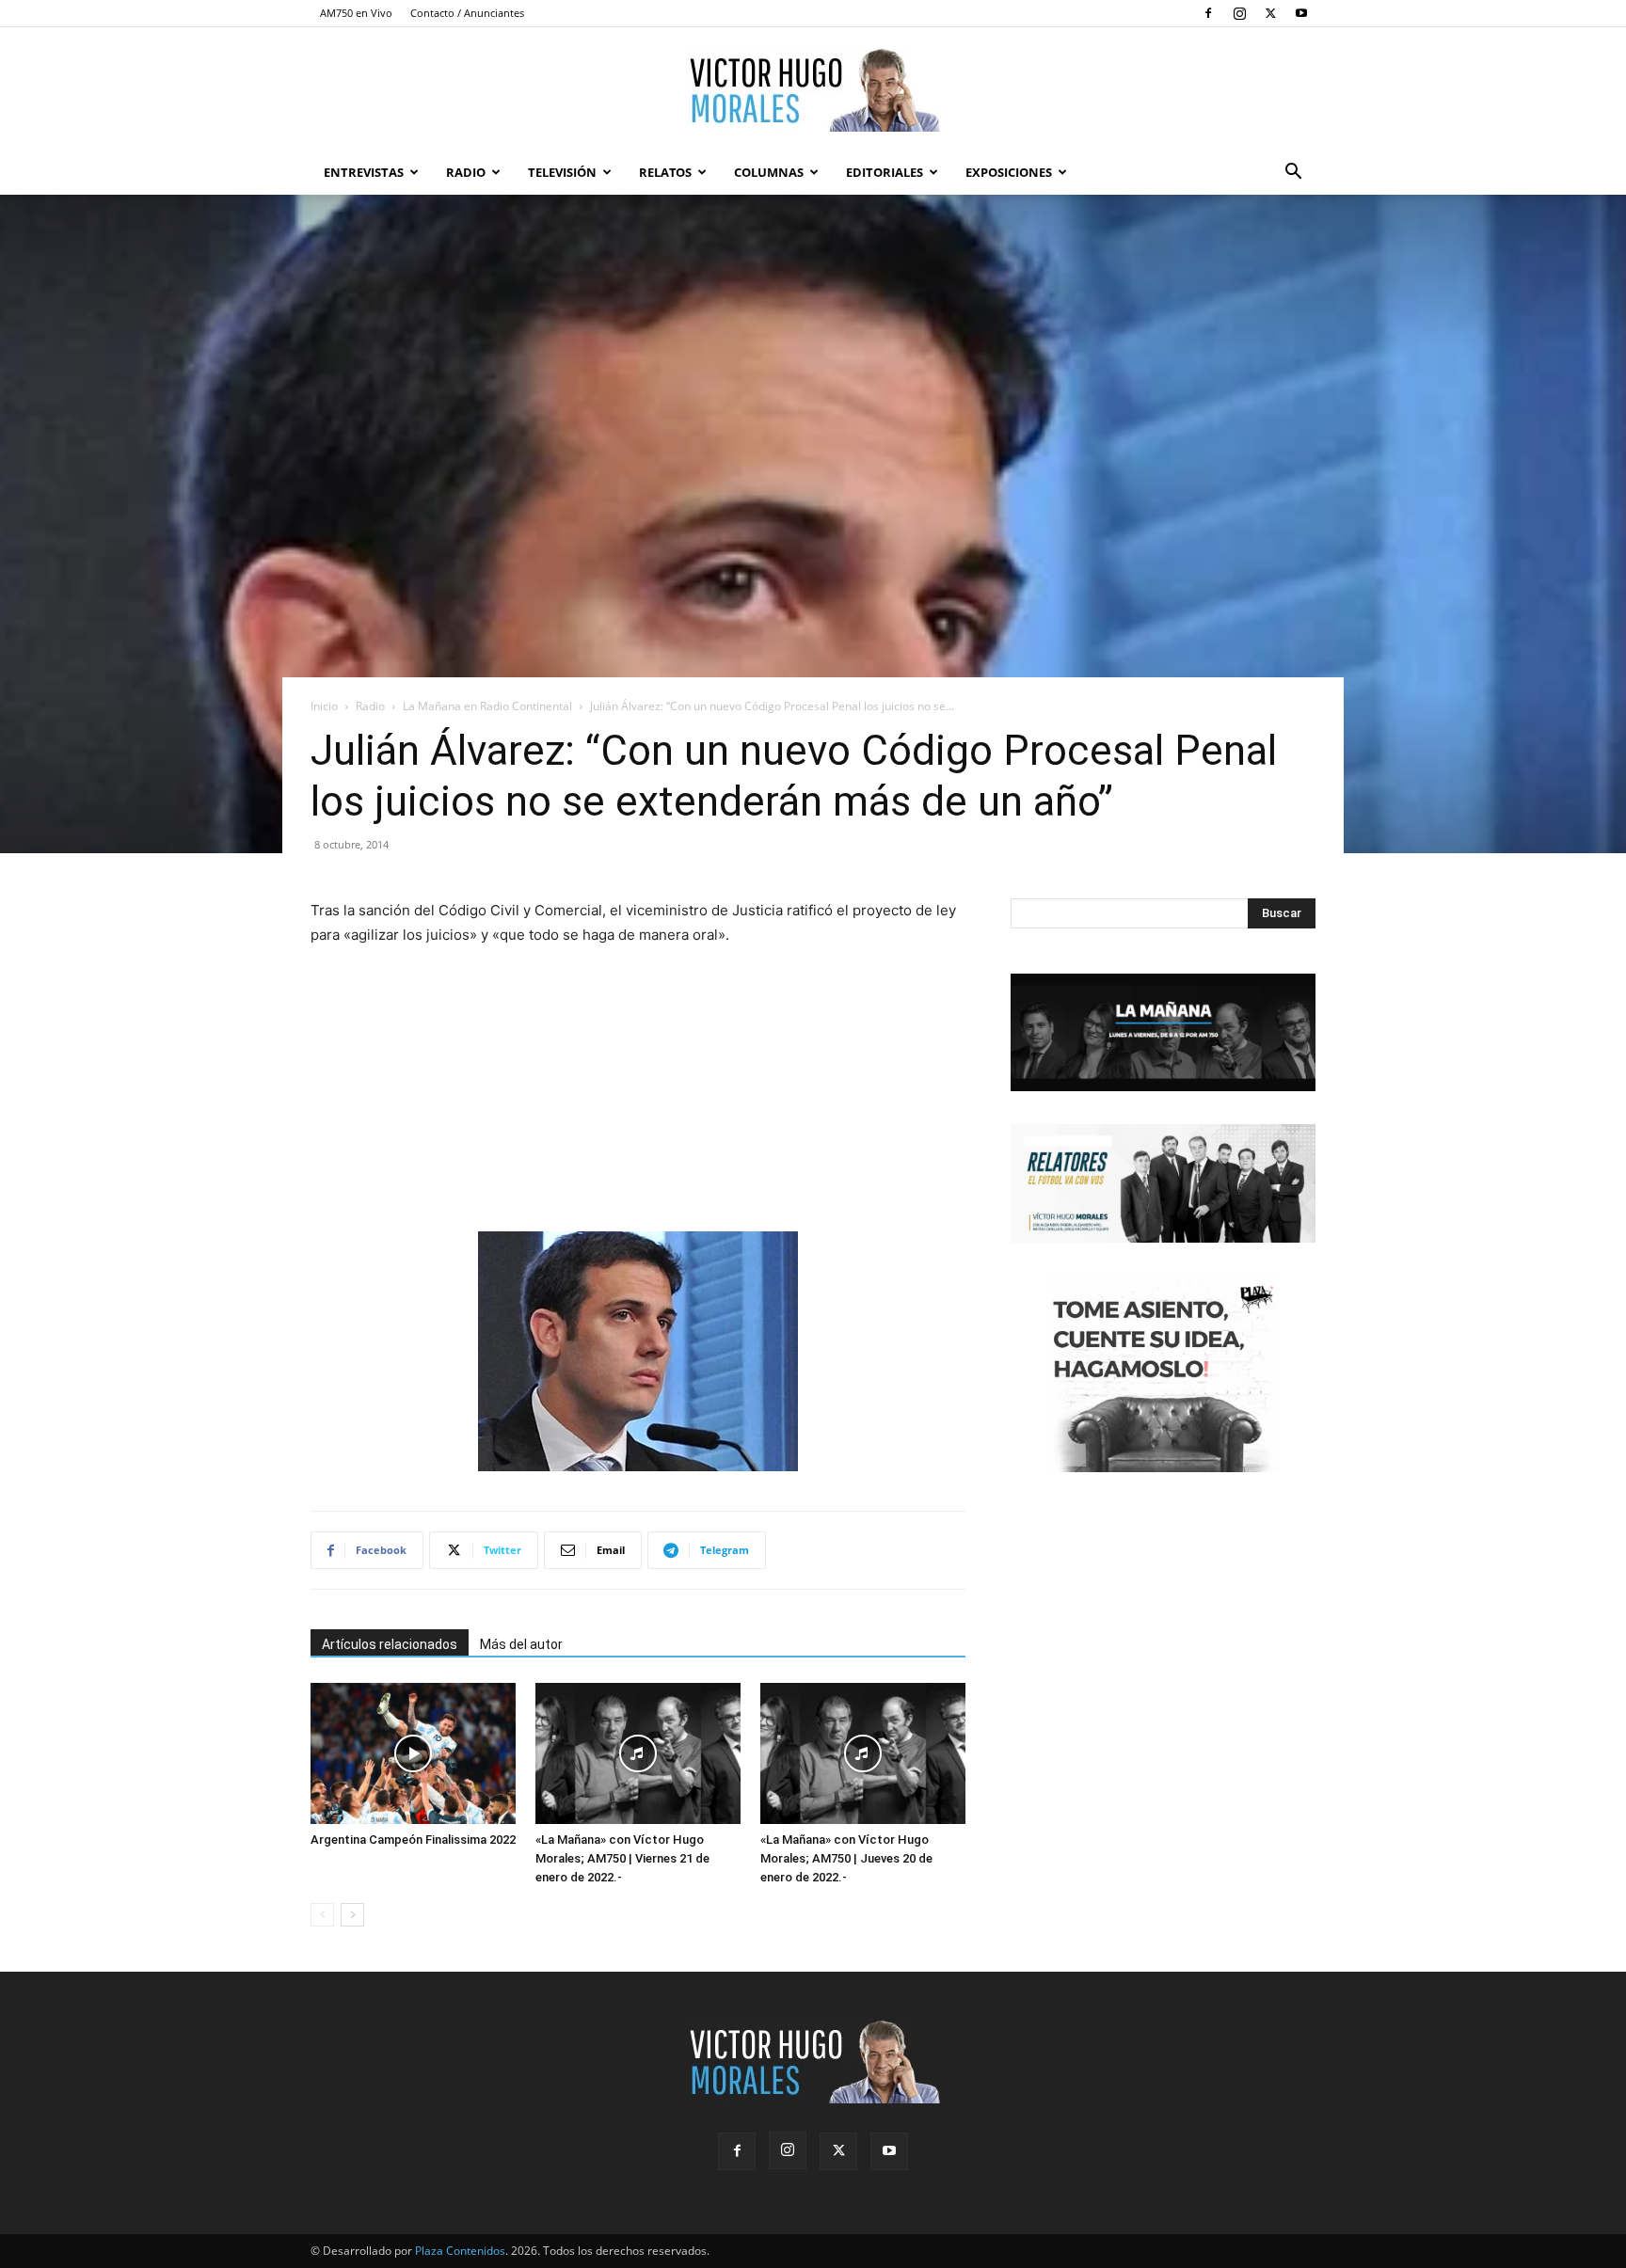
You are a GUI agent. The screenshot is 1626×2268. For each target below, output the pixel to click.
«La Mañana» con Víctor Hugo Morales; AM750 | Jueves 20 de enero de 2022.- (846, 1858)
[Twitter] (1270, 13)
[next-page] (352, 1915)
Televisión (562, 172)
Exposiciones (1009, 172)
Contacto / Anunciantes (467, 13)
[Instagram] (1239, 13)
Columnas (769, 172)
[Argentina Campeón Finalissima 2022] (413, 1753)
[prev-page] (322, 1915)
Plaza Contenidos (460, 2251)
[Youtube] (1301, 13)
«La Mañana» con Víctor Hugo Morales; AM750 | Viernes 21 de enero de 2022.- (622, 1858)
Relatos (665, 172)
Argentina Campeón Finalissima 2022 (413, 1840)
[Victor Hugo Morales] (813, 89)
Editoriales (885, 172)
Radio (466, 172)
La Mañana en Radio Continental (487, 706)
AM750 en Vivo (356, 13)
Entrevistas (364, 172)
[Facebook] (1208, 13)
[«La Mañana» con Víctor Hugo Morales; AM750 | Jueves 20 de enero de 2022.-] (863, 1753)
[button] (1293, 174)
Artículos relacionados (390, 1644)
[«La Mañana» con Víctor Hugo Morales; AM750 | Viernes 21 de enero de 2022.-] (638, 1753)
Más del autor (521, 1644)
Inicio (324, 706)
